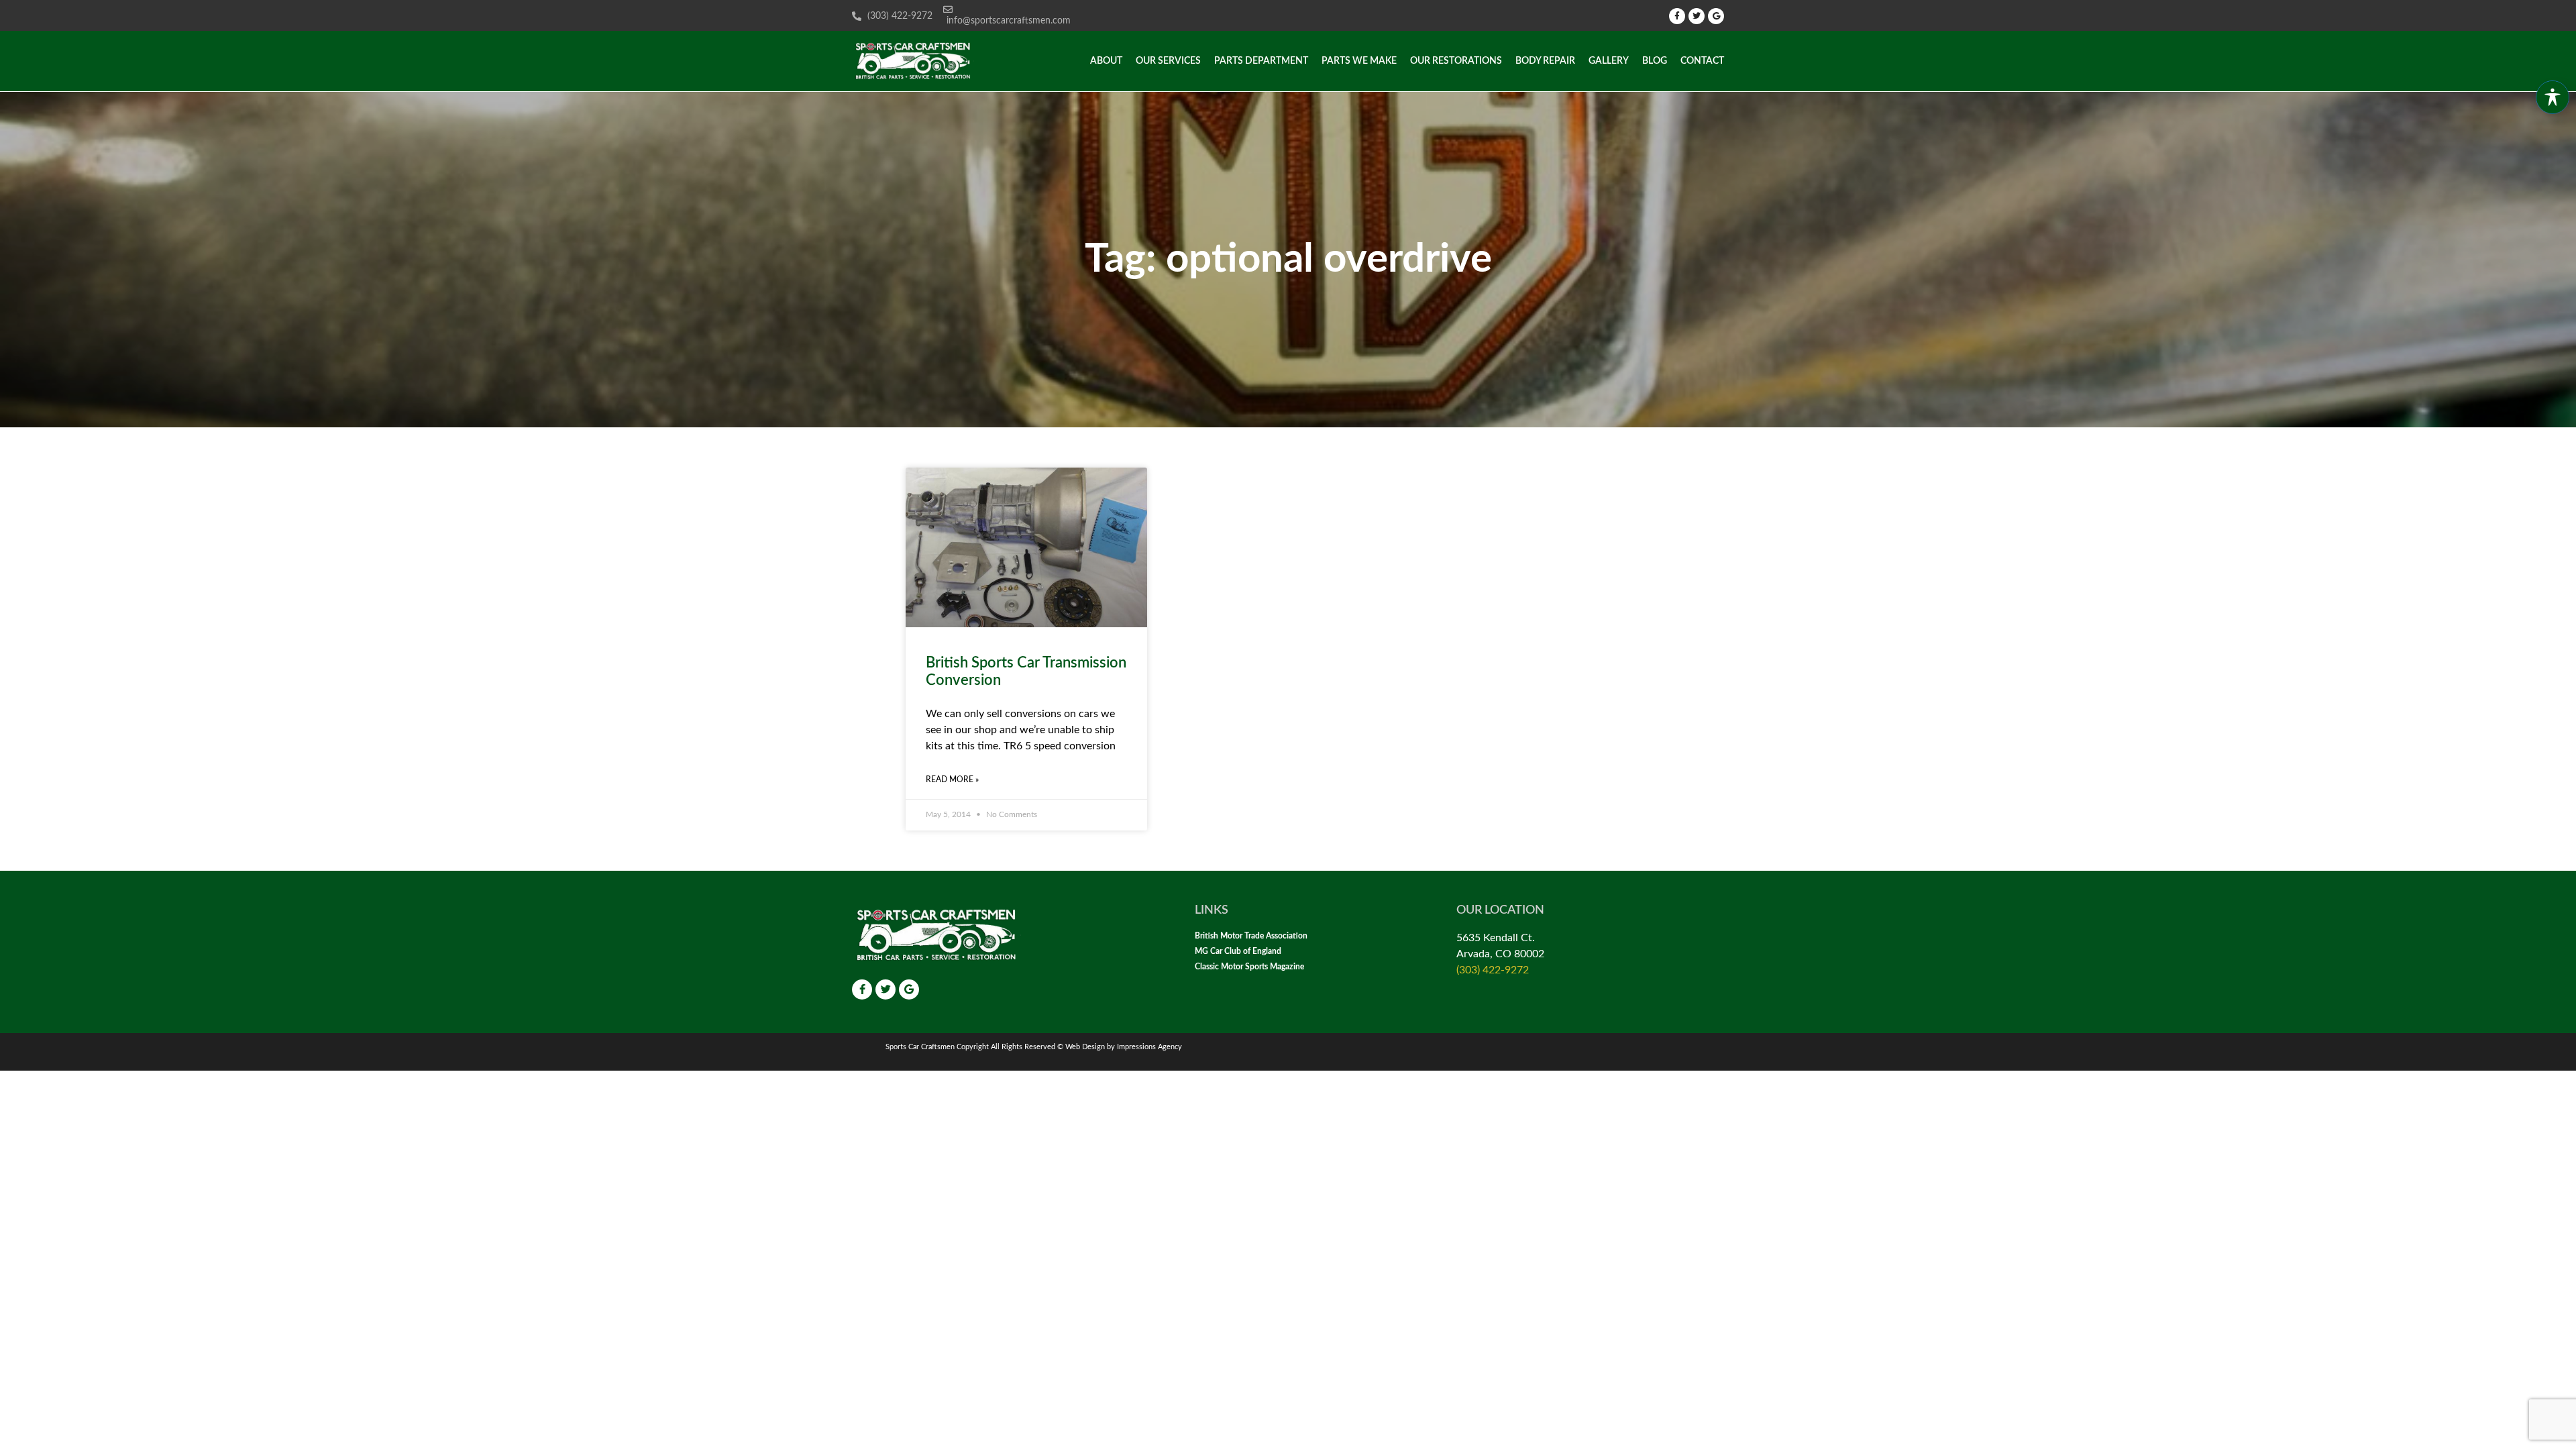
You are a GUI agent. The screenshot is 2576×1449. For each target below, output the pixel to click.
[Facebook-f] (1677, 16)
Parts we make (1359, 61)
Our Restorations (1456, 61)
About (1106, 61)
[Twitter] (1697, 16)
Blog (1655, 61)
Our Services (1168, 61)
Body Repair (1545, 61)
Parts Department (1261, 61)
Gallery (1609, 61)
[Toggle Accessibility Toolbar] (2553, 97)
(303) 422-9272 (1493, 970)
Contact (1702, 61)
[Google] (1716, 16)
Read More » (952, 780)
